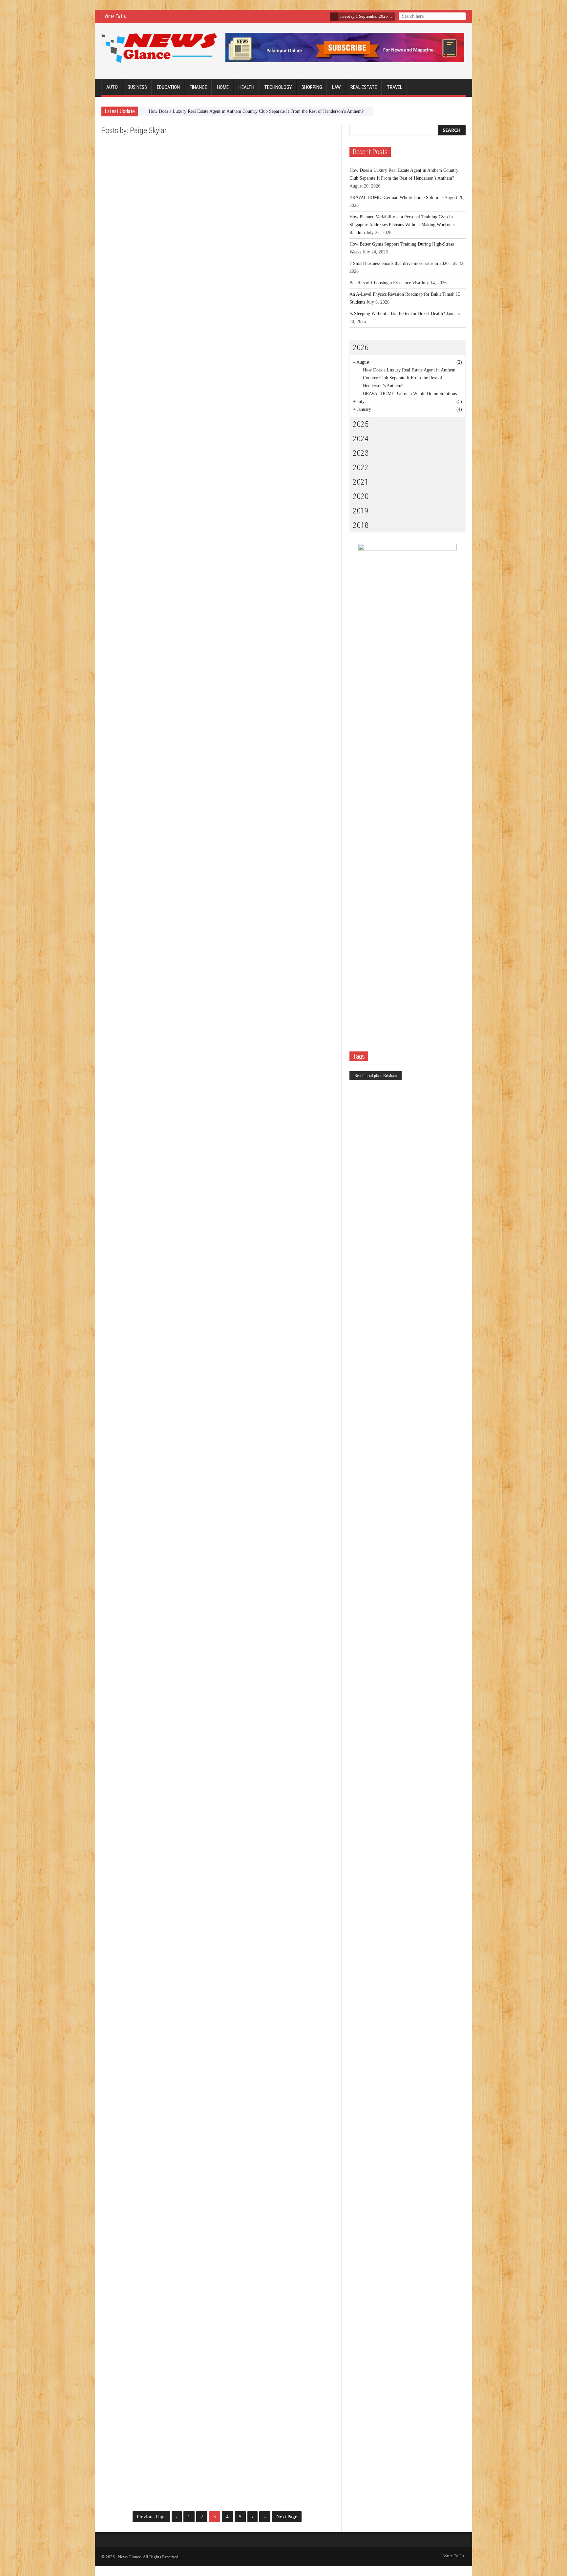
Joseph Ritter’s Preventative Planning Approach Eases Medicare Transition (271, 1342)
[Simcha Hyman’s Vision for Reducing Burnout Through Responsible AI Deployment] (158, 1639)
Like (166, 244)
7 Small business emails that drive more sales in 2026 (399, 263)
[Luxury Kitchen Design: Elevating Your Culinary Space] (277, 530)
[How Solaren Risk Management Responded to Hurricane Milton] (277, 185)
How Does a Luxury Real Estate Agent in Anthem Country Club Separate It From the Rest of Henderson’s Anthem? (256, 111)
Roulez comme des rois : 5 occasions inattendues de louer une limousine (270, 1897)
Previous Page (151, 2517)
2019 (361, 511)
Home (223, 87)
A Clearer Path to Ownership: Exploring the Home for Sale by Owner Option (273, 2459)
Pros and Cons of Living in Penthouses (153, 2455)
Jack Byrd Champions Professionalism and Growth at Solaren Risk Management (157, 1342)
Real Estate (364, 87)
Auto (112, 87)
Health (246, 87)
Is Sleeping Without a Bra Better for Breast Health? (397, 314)
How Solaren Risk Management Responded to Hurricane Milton (264, 232)
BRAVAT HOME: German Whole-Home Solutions (396, 198)
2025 (361, 424)
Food (108, 288)
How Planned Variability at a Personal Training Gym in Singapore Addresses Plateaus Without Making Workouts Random (402, 225)
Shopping (312, 87)
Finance (198, 87)
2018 (361, 525)
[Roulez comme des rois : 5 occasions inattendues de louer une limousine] (277, 1639)
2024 (361, 439)
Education (168, 87)
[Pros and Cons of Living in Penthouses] (158, 2202)
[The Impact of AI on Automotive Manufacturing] (158, 185)
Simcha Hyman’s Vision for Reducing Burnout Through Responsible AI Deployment (150, 1901)
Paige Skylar (116, 244)
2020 (361, 496)
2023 (361, 453)
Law (336, 87)
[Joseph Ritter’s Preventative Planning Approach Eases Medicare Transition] (277, 1085)
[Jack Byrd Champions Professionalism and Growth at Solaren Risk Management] (158, 1085)
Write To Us (115, 16)
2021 (361, 482)
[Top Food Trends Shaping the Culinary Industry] (158, 530)
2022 (361, 468)
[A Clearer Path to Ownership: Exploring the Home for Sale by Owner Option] (277, 2202)
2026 (361, 348)
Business (137, 87)
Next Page (287, 2517)
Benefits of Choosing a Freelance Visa (385, 283)
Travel (395, 87)
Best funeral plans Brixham (376, 1076)
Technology (278, 87)
